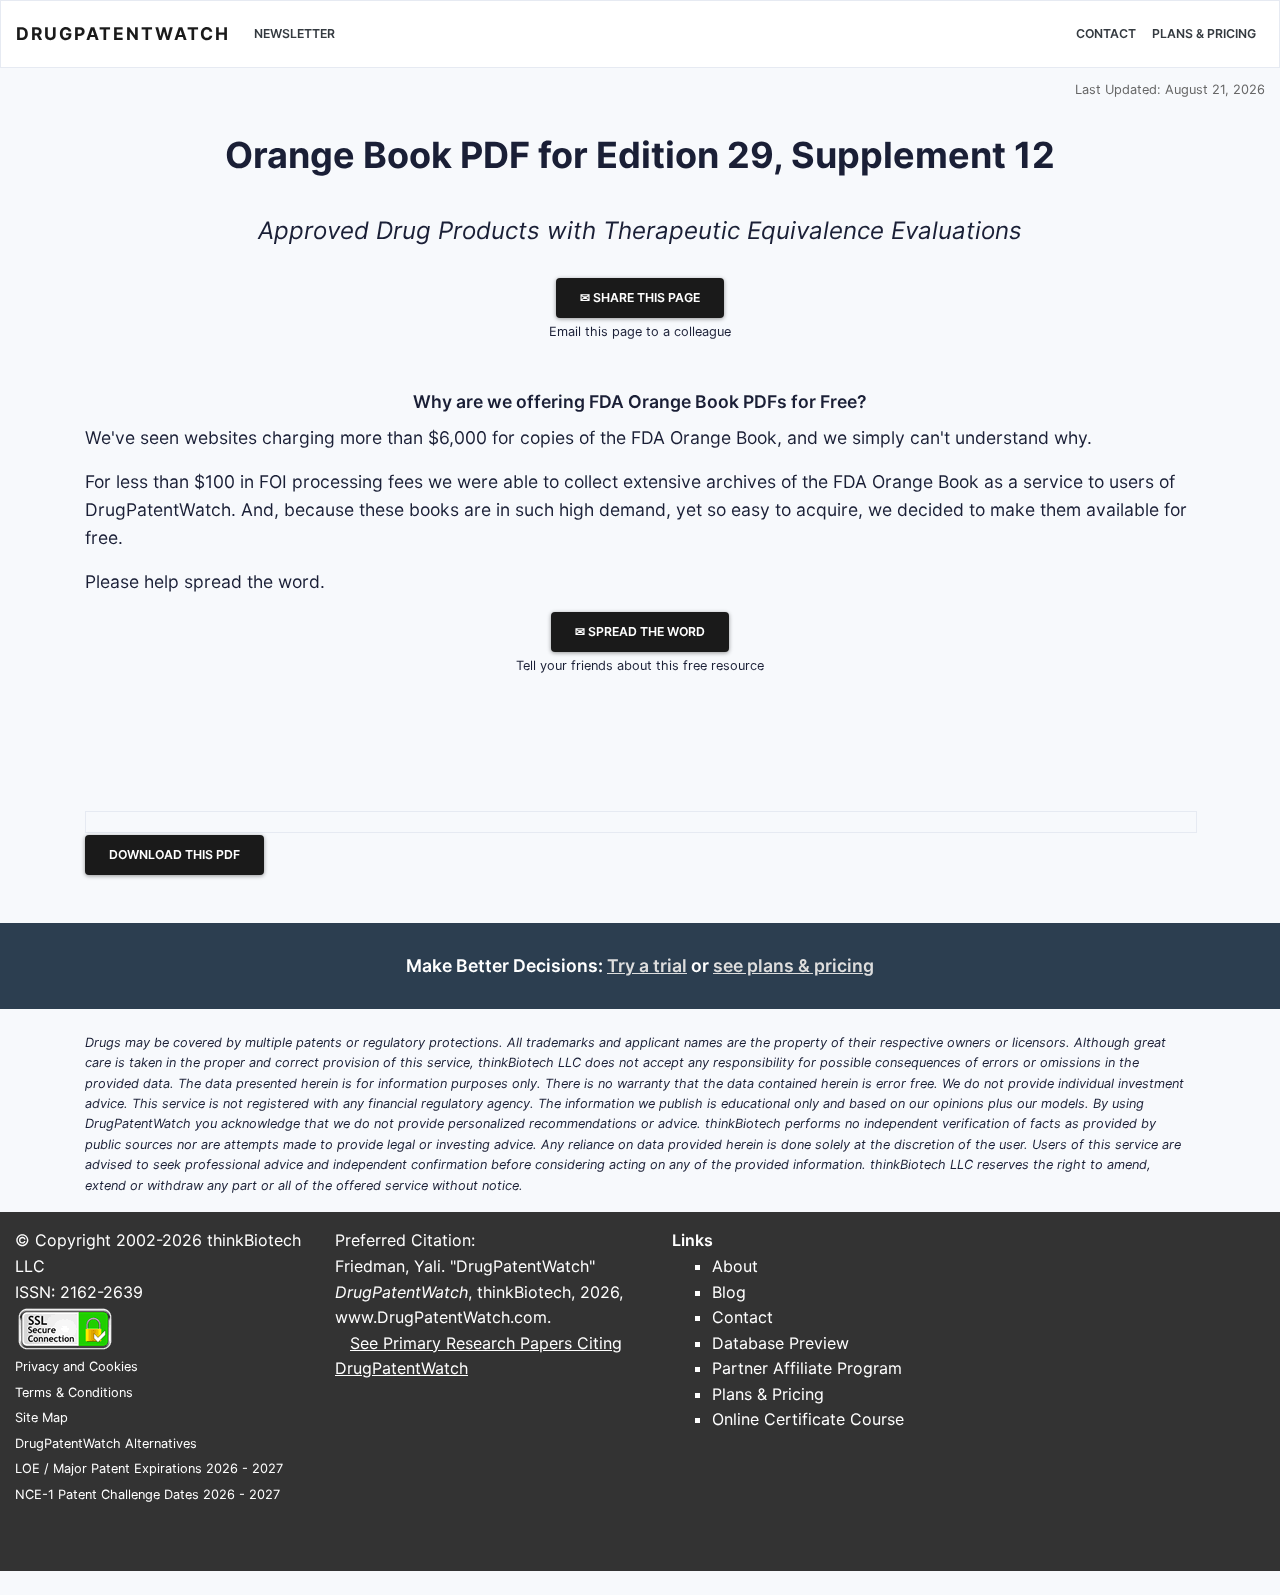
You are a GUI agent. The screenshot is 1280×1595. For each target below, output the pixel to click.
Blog (729, 1292)
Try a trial (647, 965)
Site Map (41, 1417)
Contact (1106, 33)
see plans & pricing (793, 965)
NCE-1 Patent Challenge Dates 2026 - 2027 (147, 1494)
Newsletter (294, 33)
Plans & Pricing (1204, 33)
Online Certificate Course (808, 1419)
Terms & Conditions (74, 1392)
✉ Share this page (640, 297)
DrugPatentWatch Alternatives (106, 1443)
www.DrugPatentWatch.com (441, 1317)
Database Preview (780, 1343)
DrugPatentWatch (123, 33)
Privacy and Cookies (76, 1366)
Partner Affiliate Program (807, 1368)
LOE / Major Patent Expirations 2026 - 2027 (149, 1468)
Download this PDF (174, 854)
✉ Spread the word (640, 631)
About (735, 1266)
